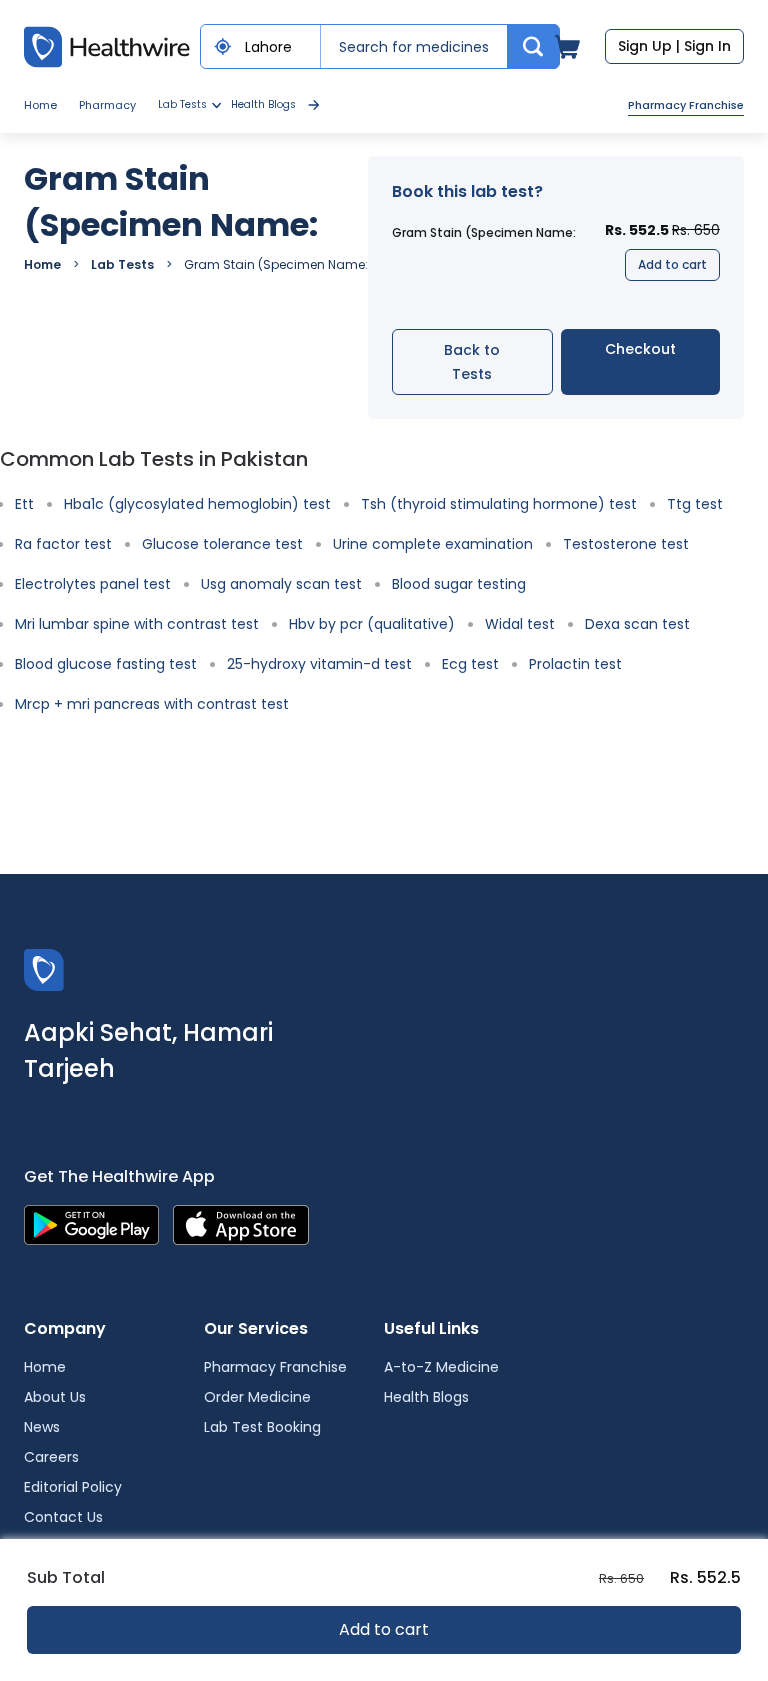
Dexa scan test (637, 624)
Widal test (520, 624)
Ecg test (470, 664)
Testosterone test (626, 544)
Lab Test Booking (262, 1427)
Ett (24, 504)
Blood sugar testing (459, 584)
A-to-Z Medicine (441, 1367)
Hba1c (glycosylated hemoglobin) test (197, 504)
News (42, 1427)
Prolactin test (575, 664)
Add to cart (672, 264)
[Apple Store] (241, 1223)
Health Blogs (263, 104)
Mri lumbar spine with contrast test (137, 624)
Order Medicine (257, 1397)
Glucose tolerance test (222, 544)
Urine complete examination (433, 544)
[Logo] (44, 968)
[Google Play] (91, 1223)
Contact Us (63, 1517)
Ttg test (695, 504)
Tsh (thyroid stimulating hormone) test (499, 504)
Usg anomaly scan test (281, 584)
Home (40, 105)
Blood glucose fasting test (106, 664)
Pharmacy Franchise (686, 105)
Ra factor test (63, 544)
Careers (51, 1457)
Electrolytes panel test (93, 584)
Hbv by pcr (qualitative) (372, 624)
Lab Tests (122, 264)
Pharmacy (107, 105)
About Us (55, 1397)
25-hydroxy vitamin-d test (319, 664)
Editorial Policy (73, 1487)
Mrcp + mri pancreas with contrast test (152, 704)
